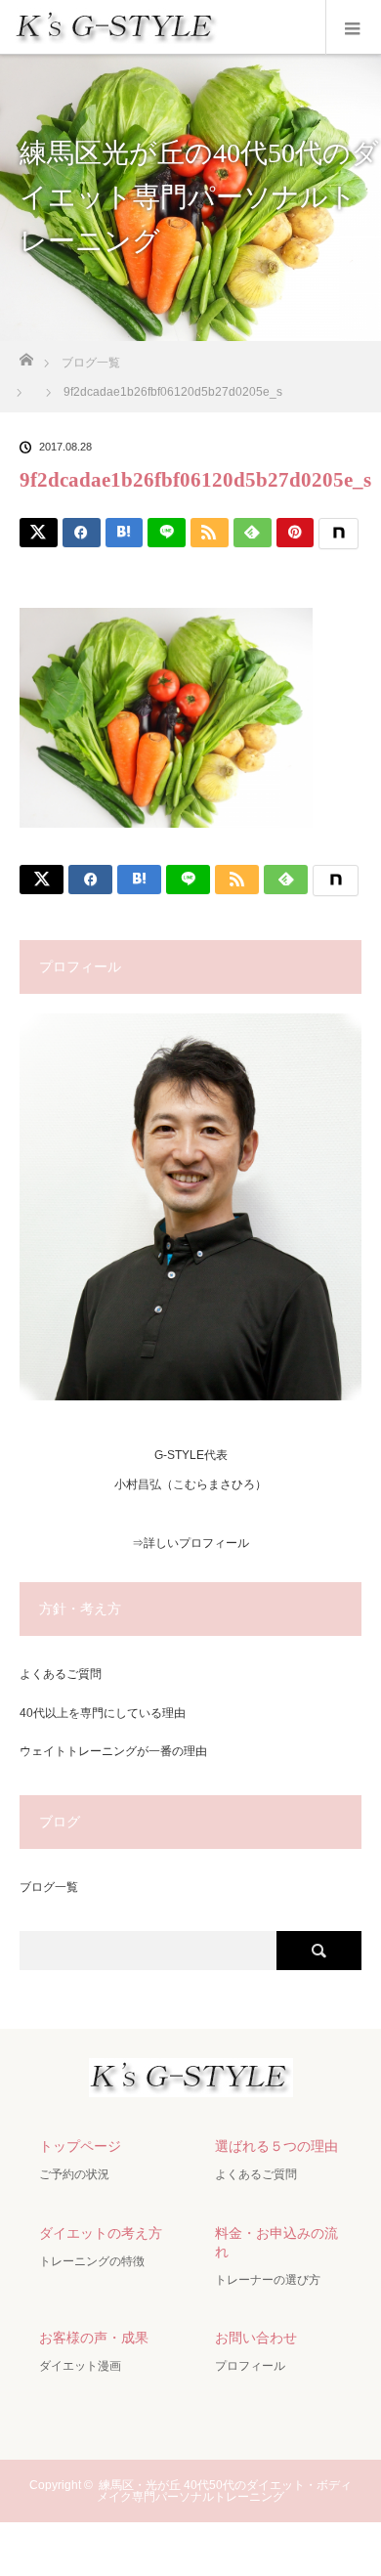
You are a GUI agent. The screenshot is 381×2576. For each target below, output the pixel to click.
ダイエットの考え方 (101, 2233)
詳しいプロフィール (196, 1543)
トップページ (80, 2146)
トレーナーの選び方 (268, 2280)
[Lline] (167, 533)
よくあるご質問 (61, 1674)
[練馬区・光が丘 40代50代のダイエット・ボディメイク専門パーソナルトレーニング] (191, 2081)
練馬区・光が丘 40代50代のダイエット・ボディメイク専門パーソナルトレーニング (224, 2491)
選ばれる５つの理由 (276, 2146)
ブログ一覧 (49, 1887)
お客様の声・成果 (94, 2338)
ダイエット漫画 (80, 2366)
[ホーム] (26, 354)
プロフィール (250, 2366)
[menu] (353, 27)
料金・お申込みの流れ (276, 2242)
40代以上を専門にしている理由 (103, 1713)
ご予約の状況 (74, 2174)
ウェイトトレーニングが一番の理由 (113, 1751)
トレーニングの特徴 (92, 2261)
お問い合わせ (256, 2338)
